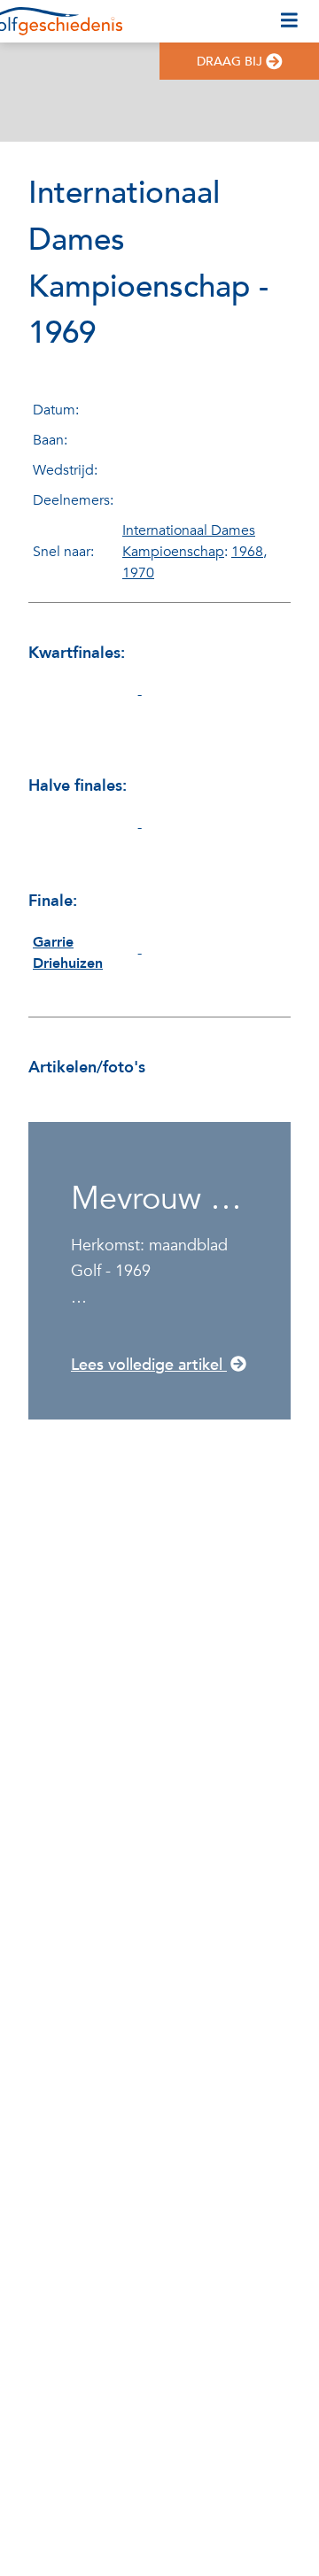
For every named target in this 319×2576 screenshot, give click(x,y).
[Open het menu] (289, 21)
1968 (247, 552)
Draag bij (230, 62)
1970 (138, 573)
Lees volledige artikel (149, 1365)
